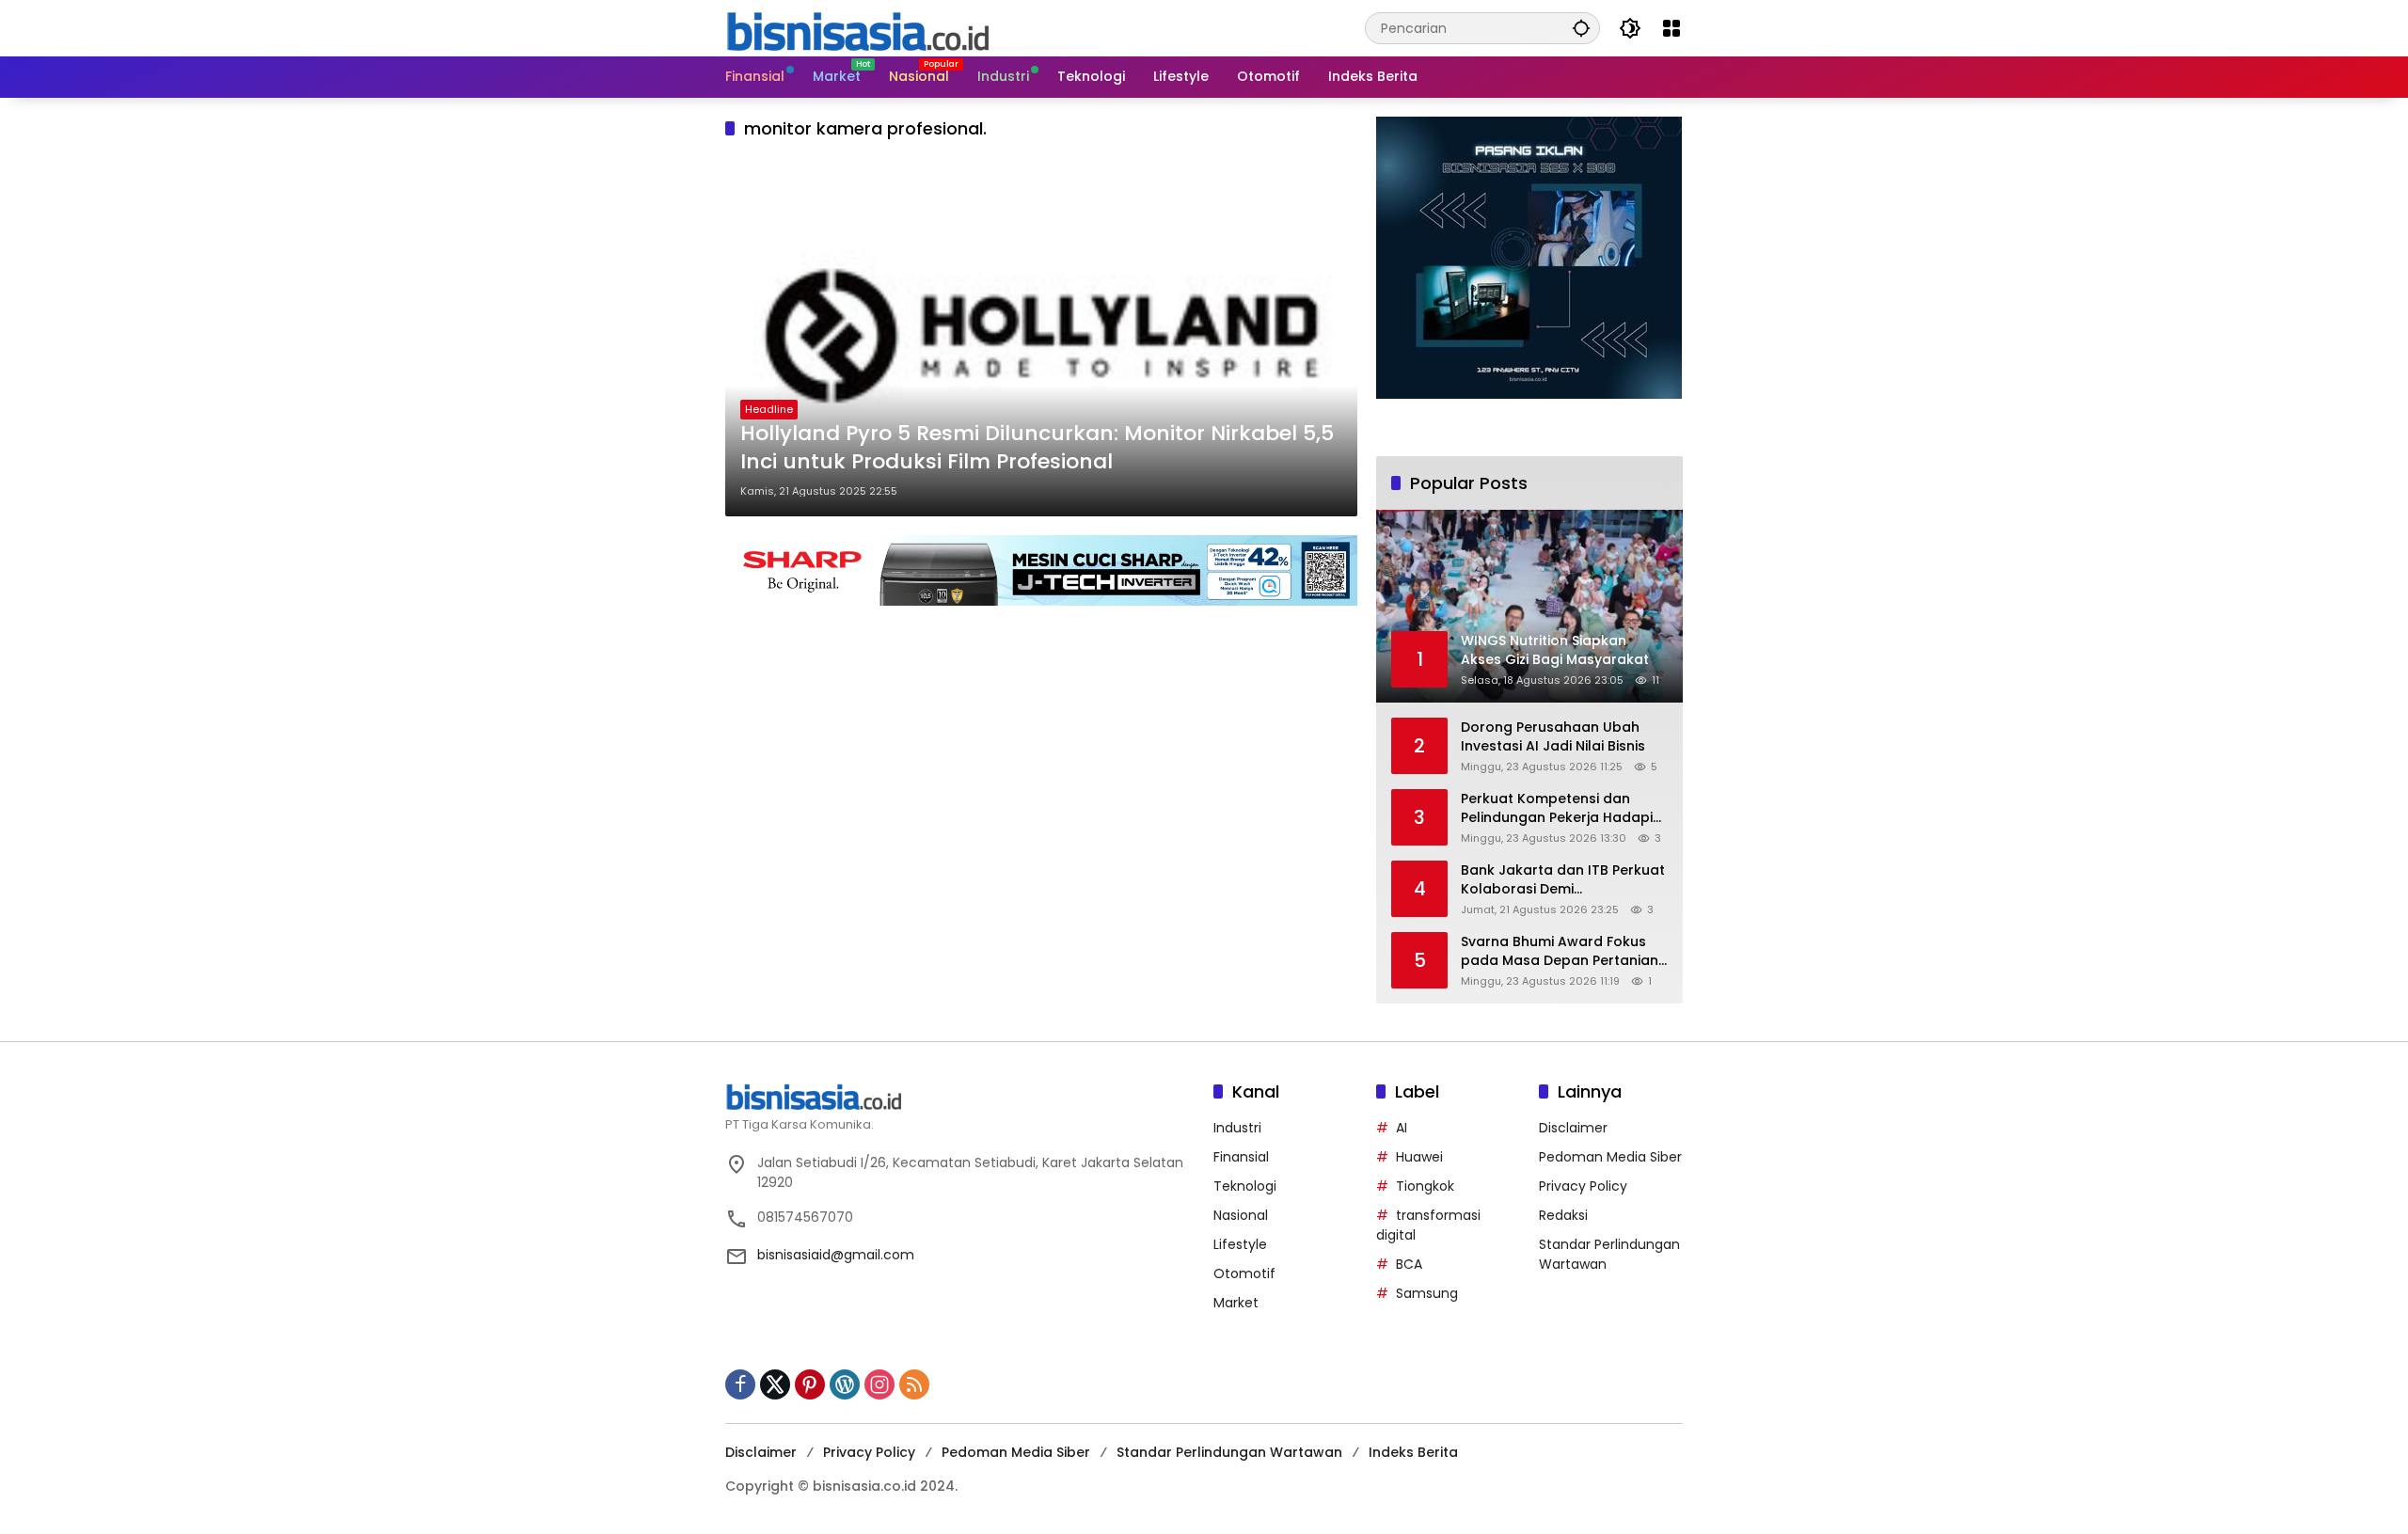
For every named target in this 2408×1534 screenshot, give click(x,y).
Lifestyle (1240, 1244)
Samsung (1427, 1293)
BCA (1409, 1264)
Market (1236, 1303)
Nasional (1241, 1215)
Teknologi (1245, 1186)
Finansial (1241, 1157)
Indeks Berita (1413, 1452)
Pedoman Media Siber (1610, 1157)
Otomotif (1244, 1273)
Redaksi (1563, 1215)
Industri (1237, 1128)
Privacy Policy (1583, 1186)
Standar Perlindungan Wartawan (1229, 1452)
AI (1402, 1128)
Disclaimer (1573, 1128)
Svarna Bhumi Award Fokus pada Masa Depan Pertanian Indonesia (1560, 951)
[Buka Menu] (1671, 28)
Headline (769, 409)
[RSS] (914, 1384)
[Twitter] (775, 1384)
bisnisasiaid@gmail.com (836, 1255)
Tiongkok (1425, 1186)
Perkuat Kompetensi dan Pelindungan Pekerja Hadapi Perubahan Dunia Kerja (1557, 808)
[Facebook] (740, 1384)
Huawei (1419, 1157)
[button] (1581, 28)
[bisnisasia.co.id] (857, 27)
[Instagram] (879, 1384)
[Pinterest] (810, 1384)
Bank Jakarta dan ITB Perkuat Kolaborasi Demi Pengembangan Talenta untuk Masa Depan (1563, 880)
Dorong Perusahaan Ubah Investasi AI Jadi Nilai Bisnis (1553, 737)
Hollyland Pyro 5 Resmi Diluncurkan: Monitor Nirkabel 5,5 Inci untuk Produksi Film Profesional (1037, 448)
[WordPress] (845, 1384)
